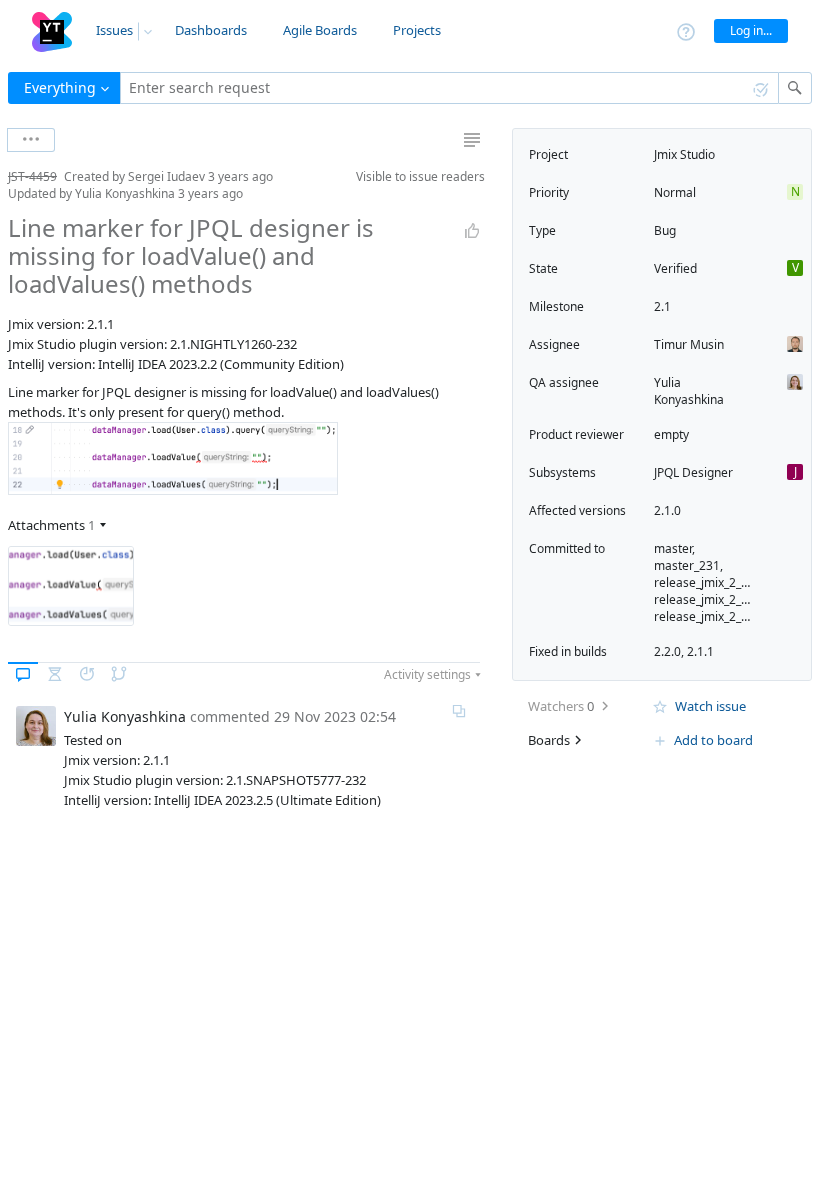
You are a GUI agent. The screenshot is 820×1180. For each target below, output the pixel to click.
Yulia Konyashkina (689, 391)
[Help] (686, 30)
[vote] (472, 231)
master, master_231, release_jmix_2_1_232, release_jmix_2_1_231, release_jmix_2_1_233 (715, 582)
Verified (675, 268)
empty (671, 434)
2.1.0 (667, 510)
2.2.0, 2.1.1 (684, 651)
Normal (675, 192)
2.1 (662, 306)
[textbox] (449, 88)
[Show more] (31, 140)
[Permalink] (459, 711)
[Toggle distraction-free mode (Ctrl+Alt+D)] (472, 140)
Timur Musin (689, 344)
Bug (665, 230)
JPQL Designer (693, 472)
